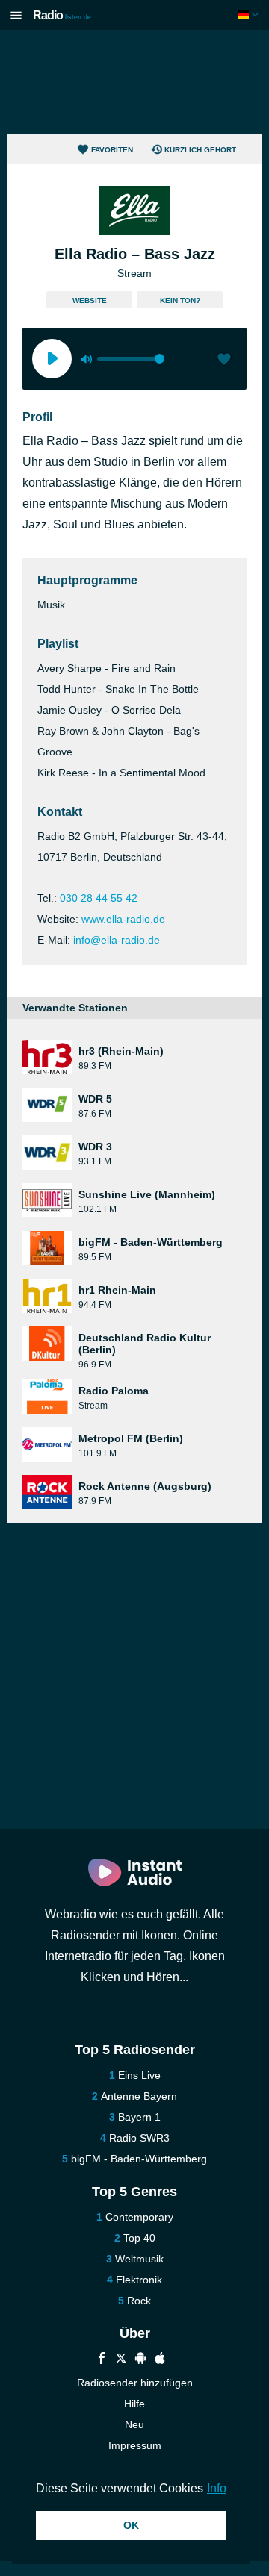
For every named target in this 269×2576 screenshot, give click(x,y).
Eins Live (139, 2075)
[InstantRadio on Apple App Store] (160, 2360)
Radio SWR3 (139, 2138)
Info (217, 2488)
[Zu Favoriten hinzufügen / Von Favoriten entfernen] (224, 361)
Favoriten (112, 150)
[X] (121, 2360)
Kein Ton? (180, 300)
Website (90, 300)
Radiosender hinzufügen (135, 2383)
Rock (139, 2301)
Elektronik (139, 2280)
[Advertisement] (134, 82)
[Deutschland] (250, 15)
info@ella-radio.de (117, 940)
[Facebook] (102, 2360)
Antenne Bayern (139, 2096)
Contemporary (139, 2217)
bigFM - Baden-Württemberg (139, 2159)
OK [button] (131, 2525)
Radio (62, 15)
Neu (134, 2424)
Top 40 (139, 2238)
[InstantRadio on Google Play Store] (140, 2360)
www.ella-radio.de (123, 919)
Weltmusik (139, 2259)
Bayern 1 (139, 2117)
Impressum (135, 2445)
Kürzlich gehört (200, 150)
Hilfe (134, 2404)
